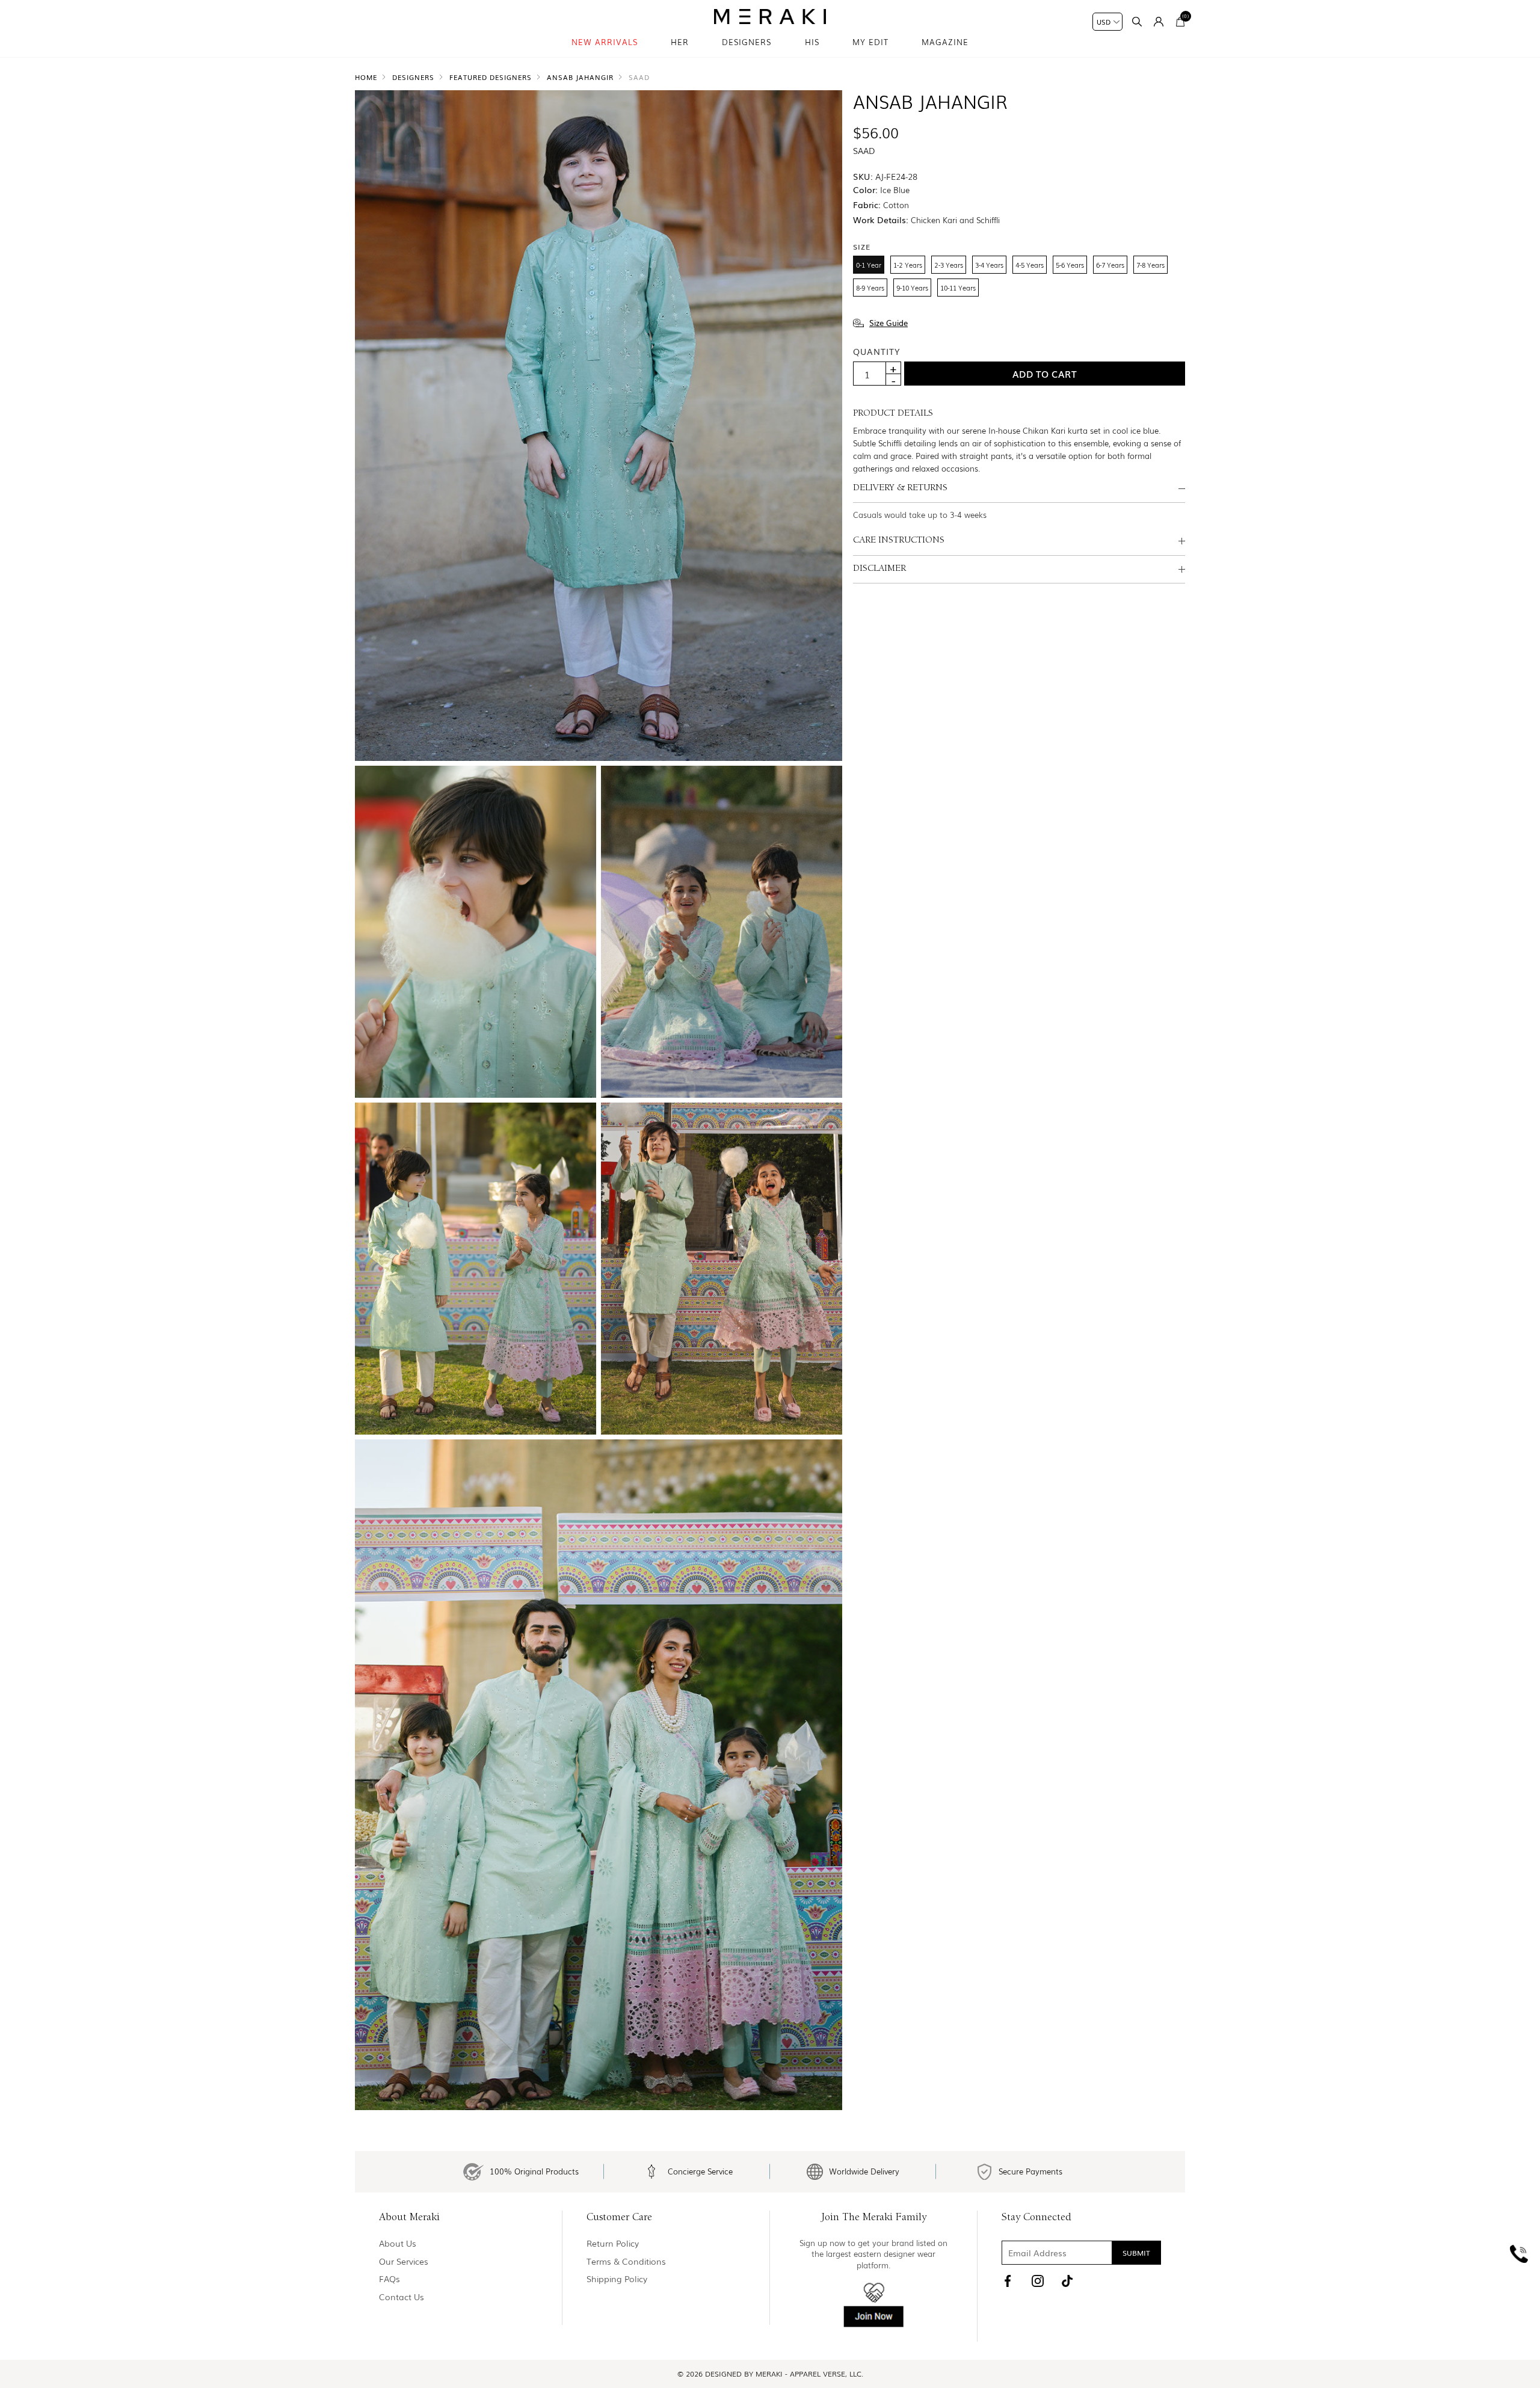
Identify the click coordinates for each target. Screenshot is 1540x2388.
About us (398, 2243)
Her (680, 42)
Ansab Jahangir (580, 77)
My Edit (870, 42)
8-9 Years (870, 288)
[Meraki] (770, 17)
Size (862, 246)
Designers (747, 42)
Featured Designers (491, 77)
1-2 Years (908, 265)
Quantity (876, 351)
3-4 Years (989, 265)
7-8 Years (1150, 265)
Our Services (404, 2261)
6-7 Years (1110, 265)
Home (366, 77)
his (812, 42)
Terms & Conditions (626, 2261)
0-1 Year (869, 265)
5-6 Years (1070, 265)
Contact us (402, 2297)
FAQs (390, 2279)
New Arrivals (605, 42)
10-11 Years (958, 288)
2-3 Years (949, 265)
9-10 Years (912, 288)
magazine (945, 42)
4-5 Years (1030, 265)
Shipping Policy (617, 2279)
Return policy (613, 2243)
